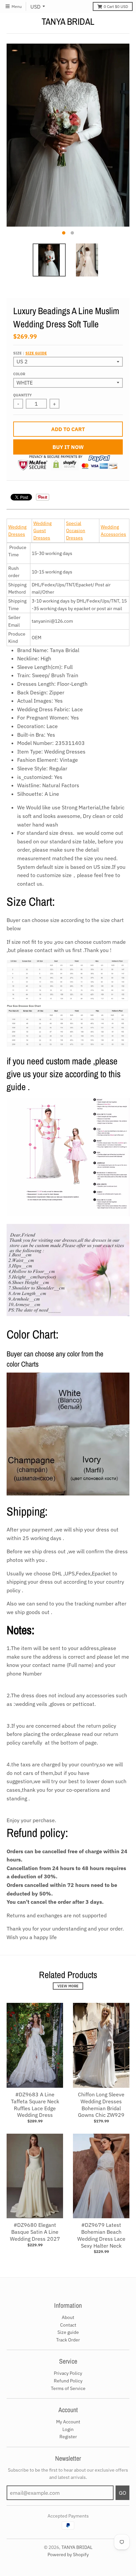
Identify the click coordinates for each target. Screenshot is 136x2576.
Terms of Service (68, 2388)
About (68, 2317)
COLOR (19, 374)
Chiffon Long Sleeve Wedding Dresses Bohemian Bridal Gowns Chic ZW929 (101, 2105)
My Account (68, 2422)
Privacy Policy (68, 2373)
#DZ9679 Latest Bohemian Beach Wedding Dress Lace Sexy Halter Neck (101, 2235)
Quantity (22, 395)
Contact (68, 2325)
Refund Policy (68, 2381)
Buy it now (68, 447)
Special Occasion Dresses (76, 531)
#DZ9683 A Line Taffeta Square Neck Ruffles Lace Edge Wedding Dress (35, 2105)
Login (68, 2429)
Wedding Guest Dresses (42, 531)
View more (68, 1986)
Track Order (68, 2340)
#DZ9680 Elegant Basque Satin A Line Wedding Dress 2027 (35, 2232)
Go (122, 2493)
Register (68, 2437)
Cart (116, 6)
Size (30, 353)
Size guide (36, 353)
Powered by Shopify (68, 2555)
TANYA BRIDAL (68, 21)
